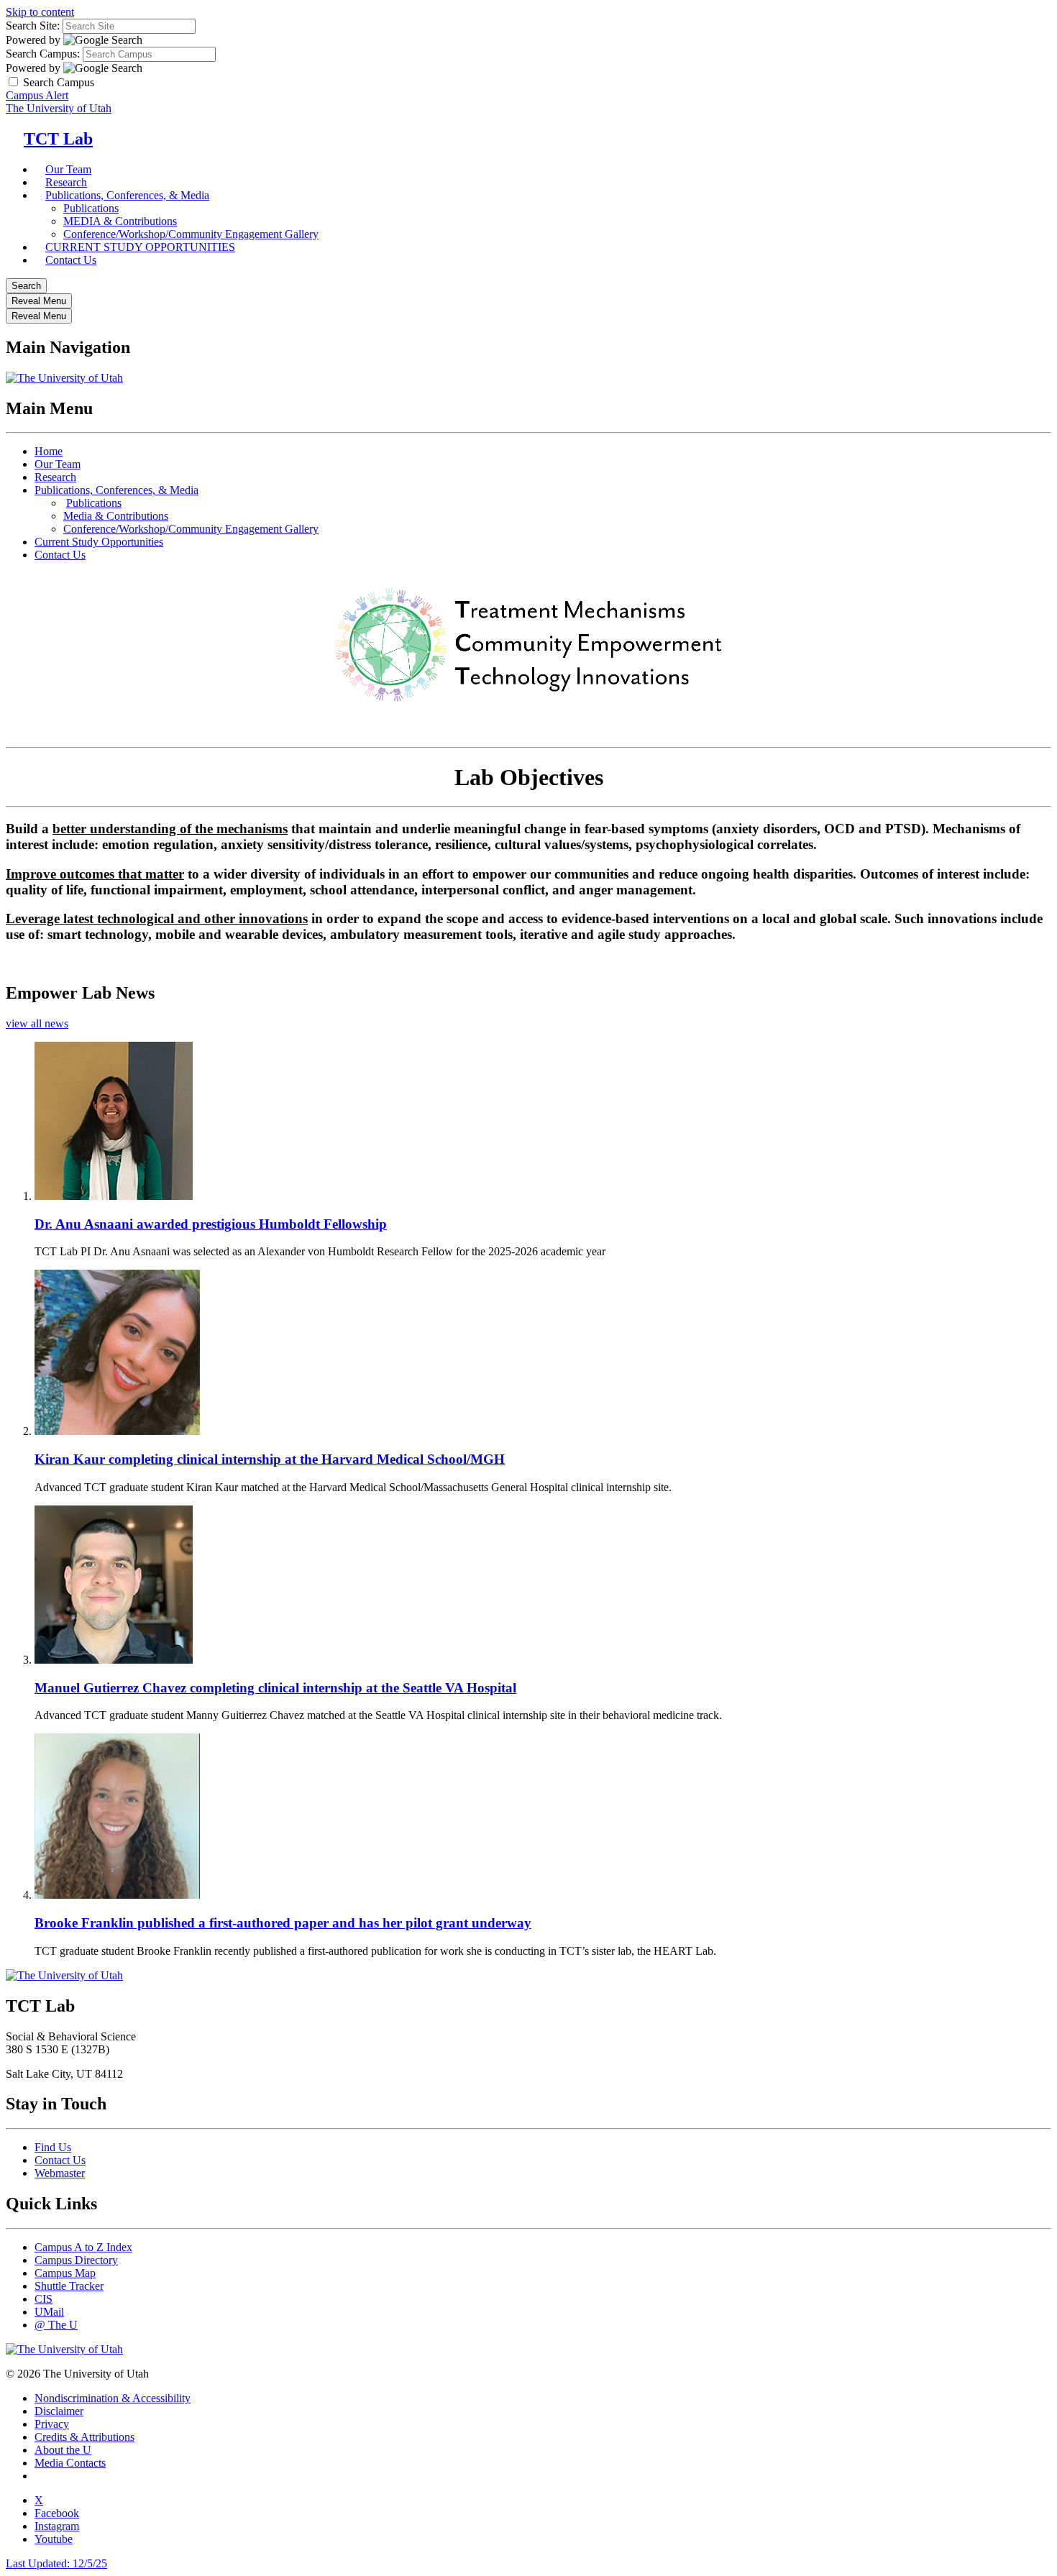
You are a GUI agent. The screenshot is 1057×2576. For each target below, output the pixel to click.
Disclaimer (59, 2411)
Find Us (53, 2147)
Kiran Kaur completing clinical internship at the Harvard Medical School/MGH (270, 1459)
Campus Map (65, 2273)
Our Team (58, 464)
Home (49, 451)
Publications (91, 208)
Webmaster (60, 2173)
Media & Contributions (116, 516)
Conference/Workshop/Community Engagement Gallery (191, 529)
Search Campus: (43, 54)
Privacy (52, 2424)
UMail (49, 2312)
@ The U (56, 2325)
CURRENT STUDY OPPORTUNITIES (140, 247)
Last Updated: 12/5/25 (56, 2563)
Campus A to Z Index (83, 2247)
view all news (37, 1023)
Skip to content (40, 12)
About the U (63, 2450)
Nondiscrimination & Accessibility (113, 2398)
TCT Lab (58, 139)
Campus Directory (76, 2260)
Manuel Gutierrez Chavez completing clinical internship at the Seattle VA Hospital (275, 1688)
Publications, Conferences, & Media (127, 195)
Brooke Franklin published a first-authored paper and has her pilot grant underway (283, 1923)
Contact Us (71, 260)
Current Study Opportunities (99, 542)
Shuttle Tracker (69, 2286)
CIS (44, 2299)
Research (55, 477)
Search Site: (33, 26)
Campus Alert (37, 95)
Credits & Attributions (84, 2437)
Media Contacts (70, 2463)
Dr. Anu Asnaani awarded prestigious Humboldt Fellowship (211, 1224)
